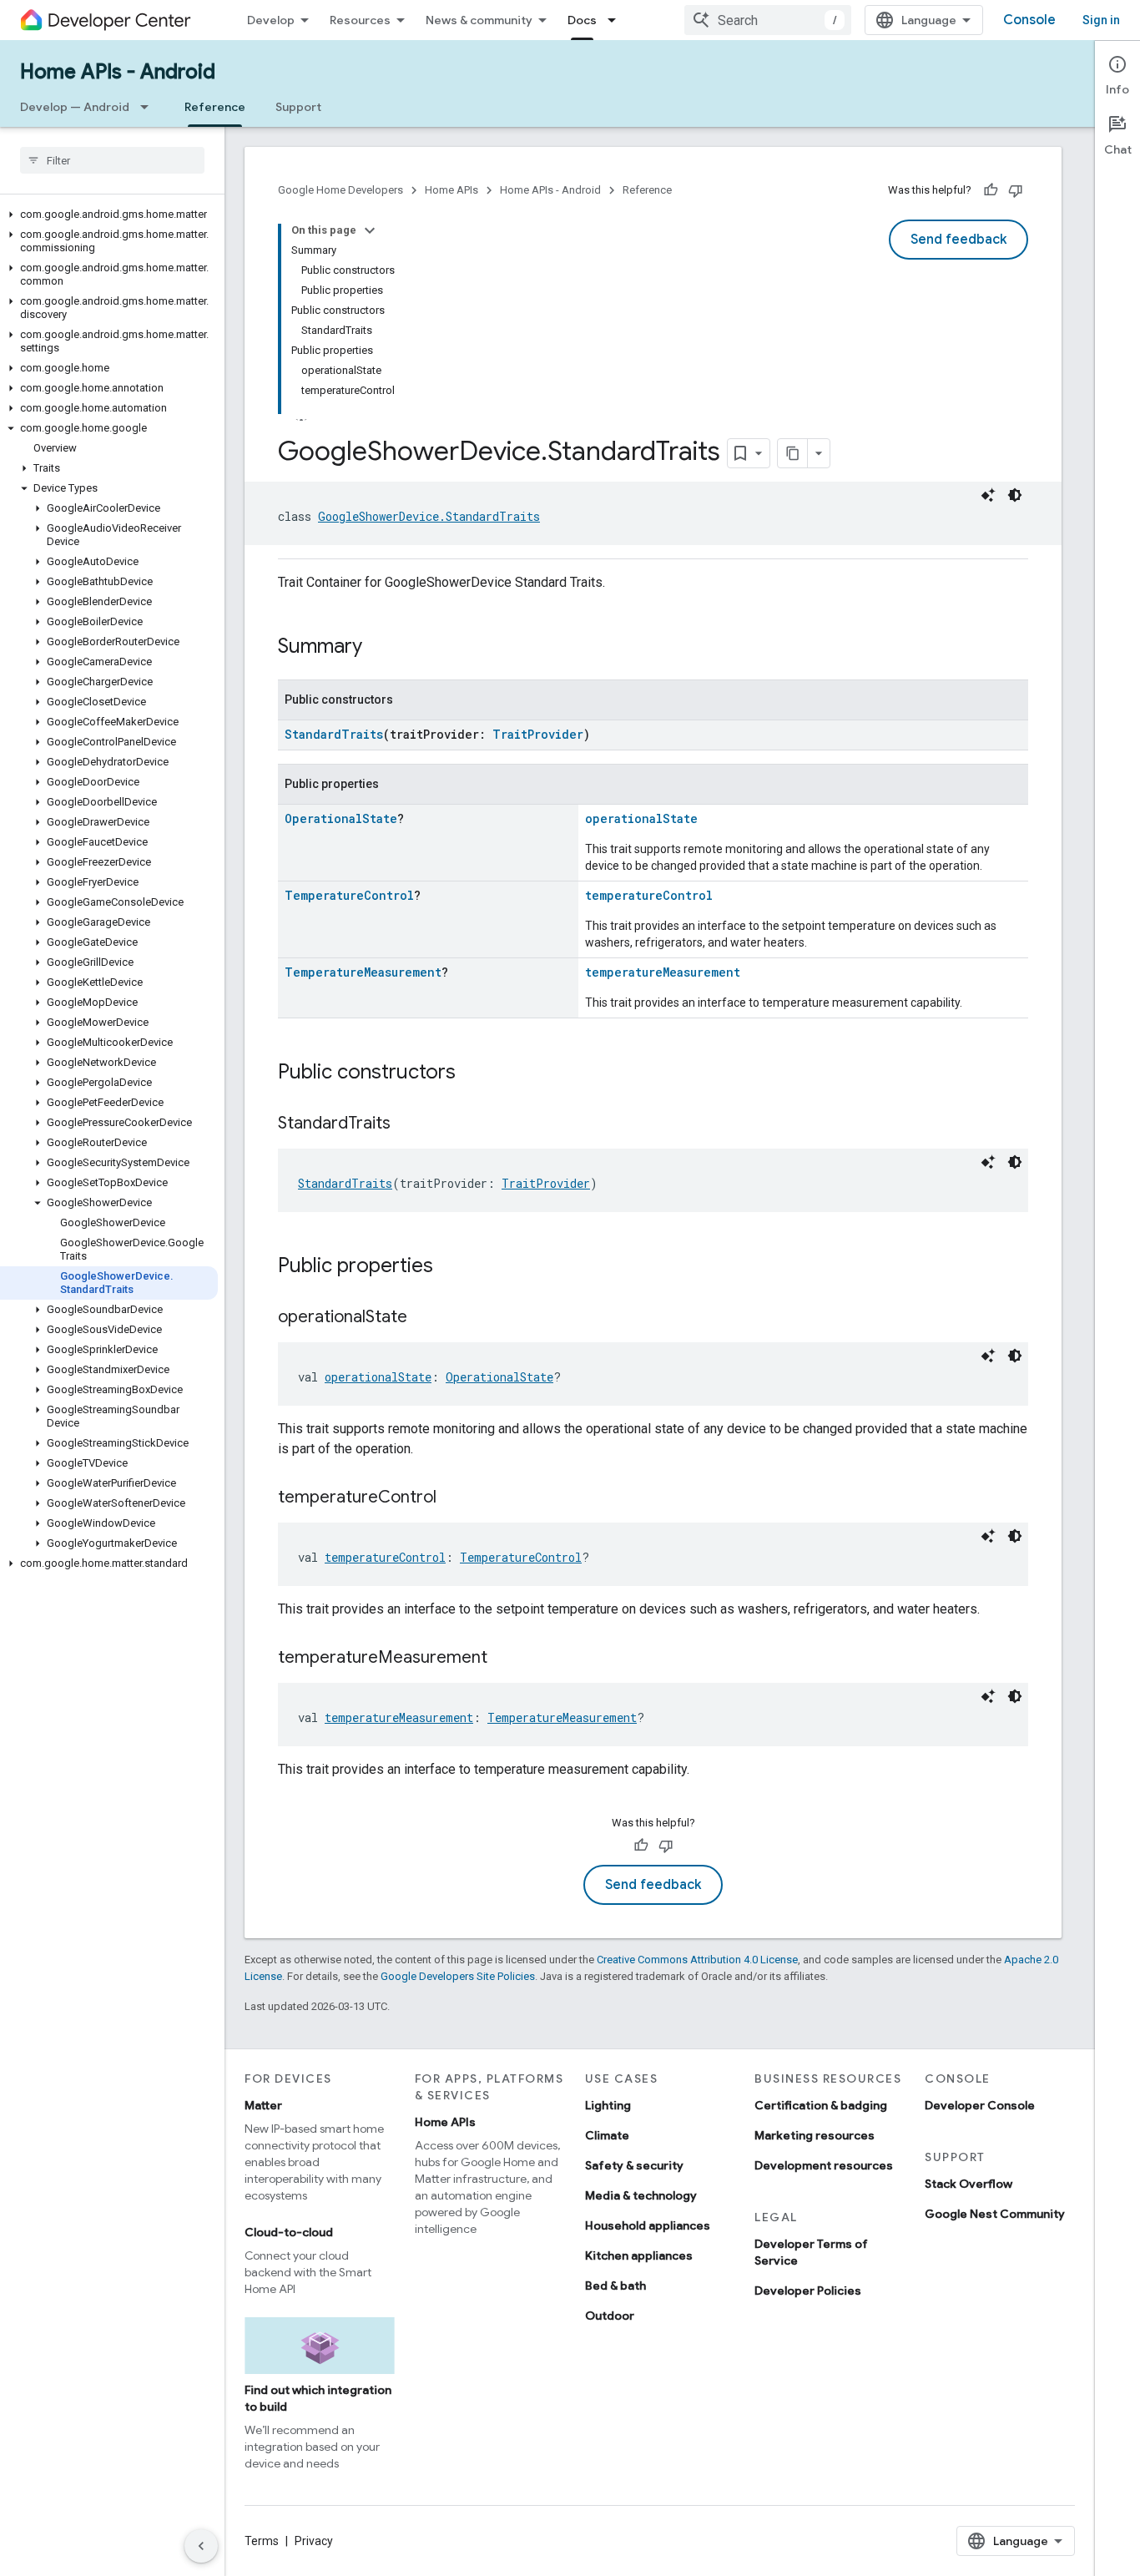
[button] (109, 215)
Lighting (608, 2105)
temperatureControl (649, 895)
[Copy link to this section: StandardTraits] (407, 1124)
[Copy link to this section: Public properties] (450, 1267)
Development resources (824, 2165)
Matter (263, 2105)
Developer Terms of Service (811, 2252)
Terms (262, 2541)
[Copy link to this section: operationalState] (424, 1318)
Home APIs (451, 190)
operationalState (641, 818)
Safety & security (634, 2165)
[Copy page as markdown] (793, 453)
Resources (360, 20)
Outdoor (610, 2316)
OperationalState (341, 818)
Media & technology (641, 2195)
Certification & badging (821, 2105)
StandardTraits (334, 734)
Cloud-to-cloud (289, 2232)
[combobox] (768, 20)
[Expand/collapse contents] (370, 230)
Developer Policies (808, 2291)
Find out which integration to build (318, 2398)
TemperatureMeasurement (363, 972)
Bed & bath (615, 2286)
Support (298, 107)
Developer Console (980, 2105)
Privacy (314, 2541)
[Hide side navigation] (201, 2546)
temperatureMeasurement (663, 972)
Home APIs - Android (118, 72)
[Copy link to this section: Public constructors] (472, 1073)
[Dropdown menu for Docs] (617, 20)
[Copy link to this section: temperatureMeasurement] (504, 1659)
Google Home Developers (340, 190)
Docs (582, 20)
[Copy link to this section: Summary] (379, 648)
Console (1029, 20)
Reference (215, 107)
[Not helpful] (1016, 190)
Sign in (1101, 20)
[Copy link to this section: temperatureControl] (453, 1498)
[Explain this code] (988, 495)
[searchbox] (112, 160)
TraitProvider (538, 734)
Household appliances (648, 2225)
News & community (479, 20)
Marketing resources (815, 2135)
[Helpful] (991, 190)
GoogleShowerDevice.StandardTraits (429, 516)
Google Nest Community (995, 2214)
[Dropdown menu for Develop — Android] (149, 107)
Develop (271, 20)
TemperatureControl (349, 895)
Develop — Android (75, 107)
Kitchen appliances (639, 2255)
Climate (607, 2135)
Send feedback (958, 240)
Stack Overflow (968, 2184)
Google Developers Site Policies (458, 1976)
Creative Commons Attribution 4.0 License (697, 1960)
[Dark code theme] (1015, 495)
